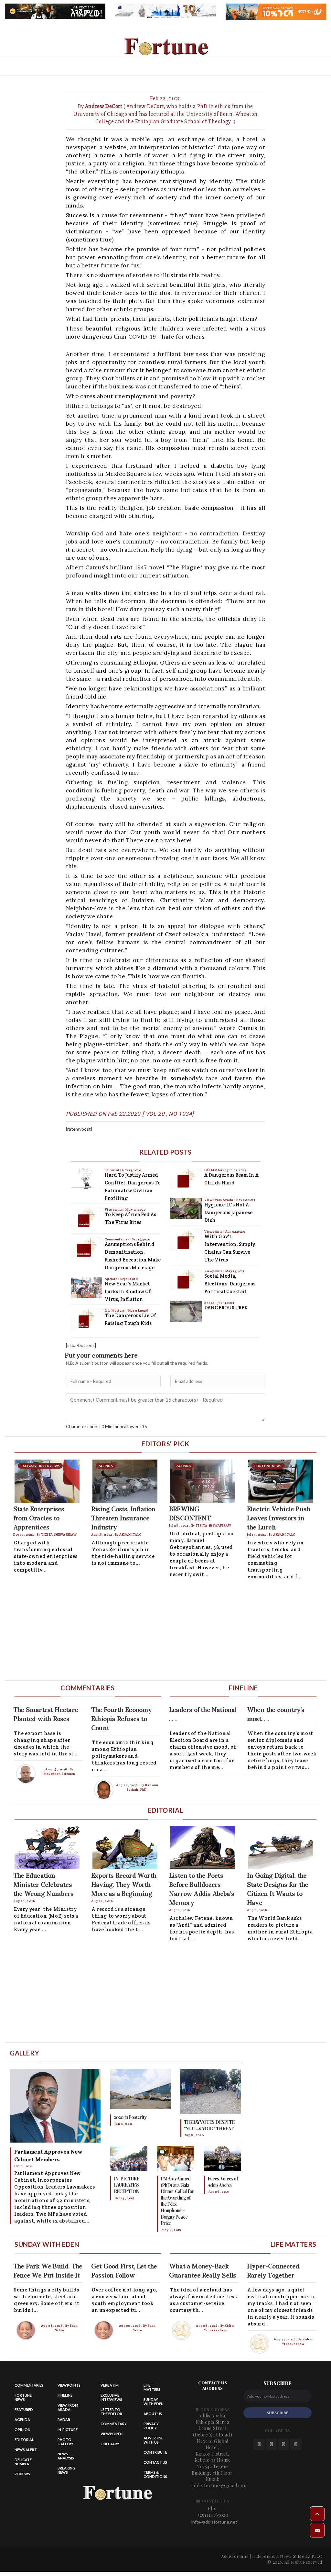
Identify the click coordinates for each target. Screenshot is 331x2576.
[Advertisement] (165, 1632)
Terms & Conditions (155, 2474)
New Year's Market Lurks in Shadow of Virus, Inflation (128, 1291)
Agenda (112, 1279)
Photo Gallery (65, 2442)
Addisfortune (235, 2556)
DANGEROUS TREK (226, 1308)
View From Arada (219, 1200)
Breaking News (66, 2470)
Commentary (114, 2424)
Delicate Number (23, 2462)
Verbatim (110, 2385)
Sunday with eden (154, 2402)
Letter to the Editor (111, 2412)
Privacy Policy (151, 2426)
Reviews (22, 2474)
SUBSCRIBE (278, 2413)
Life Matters (115, 1310)
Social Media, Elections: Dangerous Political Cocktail (230, 1284)
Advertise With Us (153, 2440)
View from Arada (68, 2407)
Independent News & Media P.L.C (287, 2556)
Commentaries (117, 1239)
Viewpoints (114, 1210)
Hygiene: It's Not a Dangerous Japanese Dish (228, 1212)
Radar (210, 1303)
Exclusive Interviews (111, 2397)
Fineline (65, 2395)
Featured (24, 2409)
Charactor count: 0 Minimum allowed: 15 (107, 1426)
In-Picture (68, 2430)
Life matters (152, 2387)
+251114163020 (213, 2515)
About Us (153, 2414)
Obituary (110, 2444)
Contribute (155, 2452)
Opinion (22, 2430)
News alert (26, 2450)
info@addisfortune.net (214, 2522)
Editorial (112, 1170)
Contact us (155, 2462)
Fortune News (23, 2397)
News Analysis (66, 2456)
